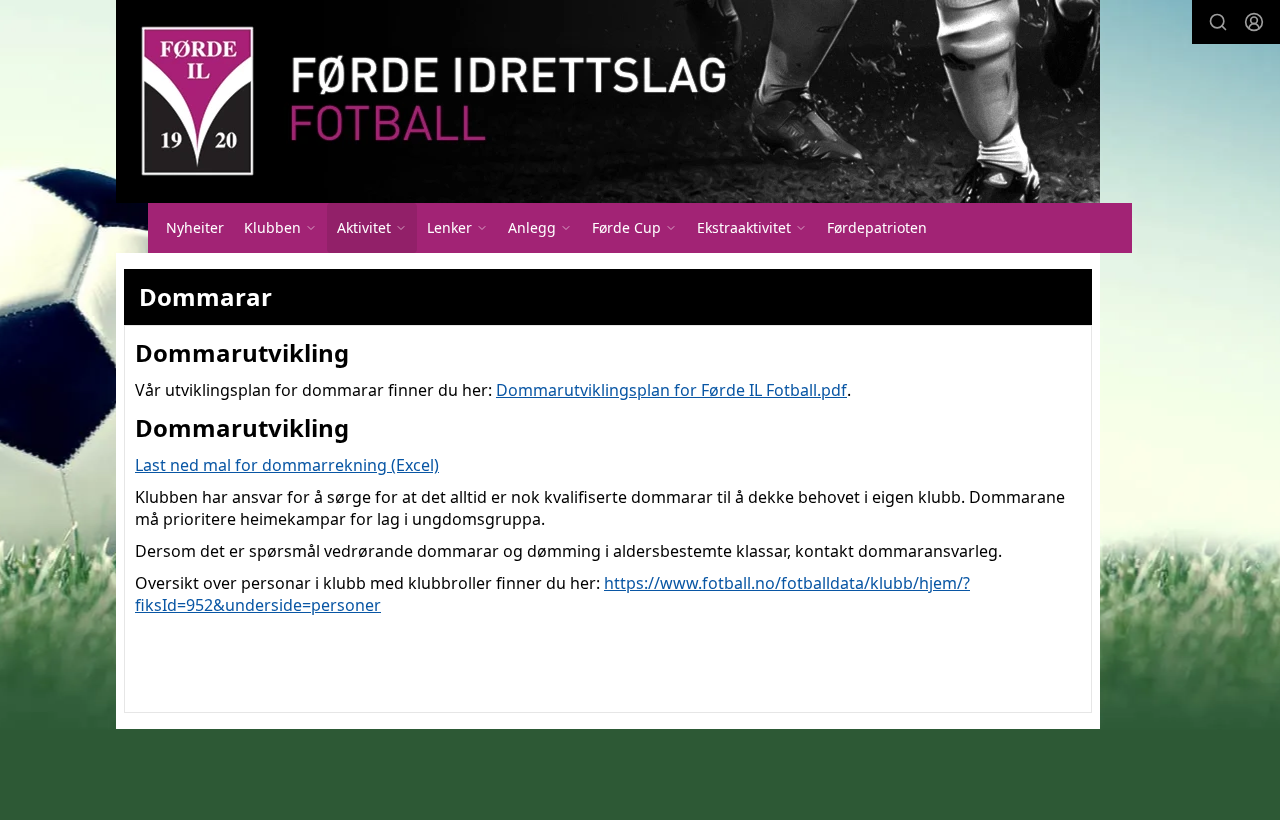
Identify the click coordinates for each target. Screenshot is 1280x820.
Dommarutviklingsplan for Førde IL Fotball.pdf (671, 390)
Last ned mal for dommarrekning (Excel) (287, 465)
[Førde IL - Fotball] (608, 101)
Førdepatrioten (877, 227)
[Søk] (1218, 22)
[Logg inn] (1254, 22)
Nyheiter (195, 227)
